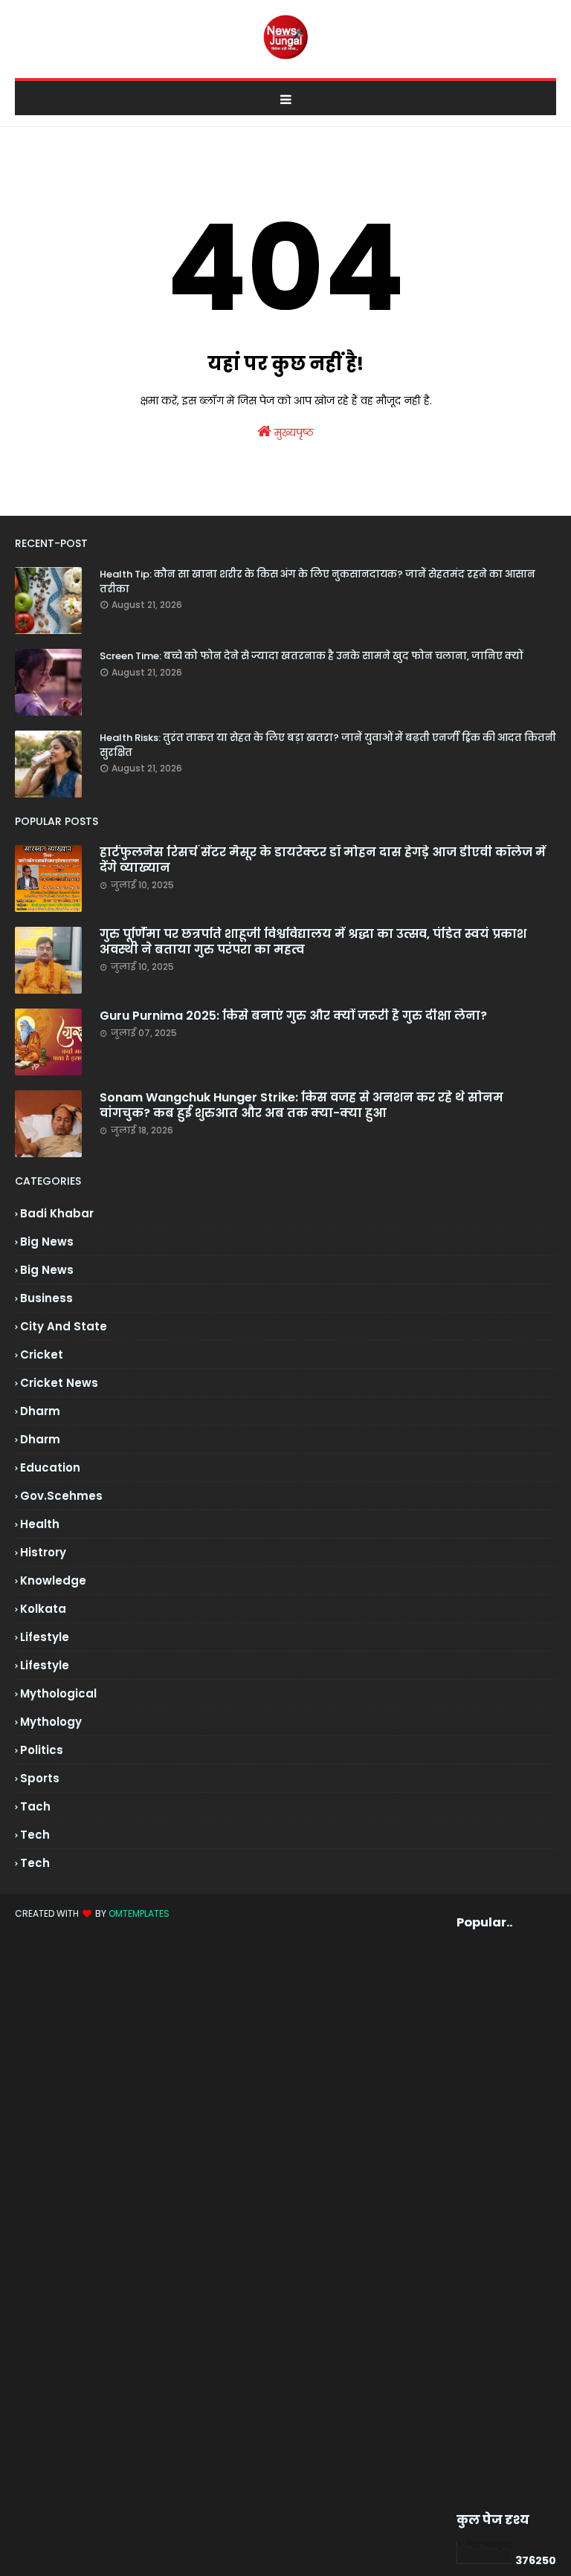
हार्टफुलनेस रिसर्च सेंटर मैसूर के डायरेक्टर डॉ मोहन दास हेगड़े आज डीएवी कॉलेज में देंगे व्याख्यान (323, 861)
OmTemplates (139, 1913)
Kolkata (43, 1609)
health (40, 1524)
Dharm (40, 1439)
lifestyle (45, 1637)
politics (42, 1750)
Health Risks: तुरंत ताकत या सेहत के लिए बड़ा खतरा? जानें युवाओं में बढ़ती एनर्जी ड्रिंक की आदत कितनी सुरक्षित (328, 745)
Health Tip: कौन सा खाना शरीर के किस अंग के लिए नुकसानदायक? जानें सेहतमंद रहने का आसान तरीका (317, 582)
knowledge (53, 1580)
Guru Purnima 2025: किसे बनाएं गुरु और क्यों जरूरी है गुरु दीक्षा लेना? (293, 1016)
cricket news (59, 1383)
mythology (51, 1722)
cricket (42, 1355)
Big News (47, 1270)
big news (47, 1242)
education (50, 1467)
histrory (43, 1552)
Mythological (58, 1693)
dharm (40, 1411)
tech (35, 1835)
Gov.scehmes (61, 1496)
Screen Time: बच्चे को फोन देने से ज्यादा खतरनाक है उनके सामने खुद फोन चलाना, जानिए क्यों (312, 656)
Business (46, 1298)
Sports (40, 1778)
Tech (35, 1863)
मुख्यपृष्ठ (293, 433)
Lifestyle (45, 1665)
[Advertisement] (481, 2221)
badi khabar (57, 1213)
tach (35, 1806)
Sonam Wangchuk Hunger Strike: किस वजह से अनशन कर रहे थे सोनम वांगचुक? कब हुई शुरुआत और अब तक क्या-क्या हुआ (301, 1106)
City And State (64, 1326)
